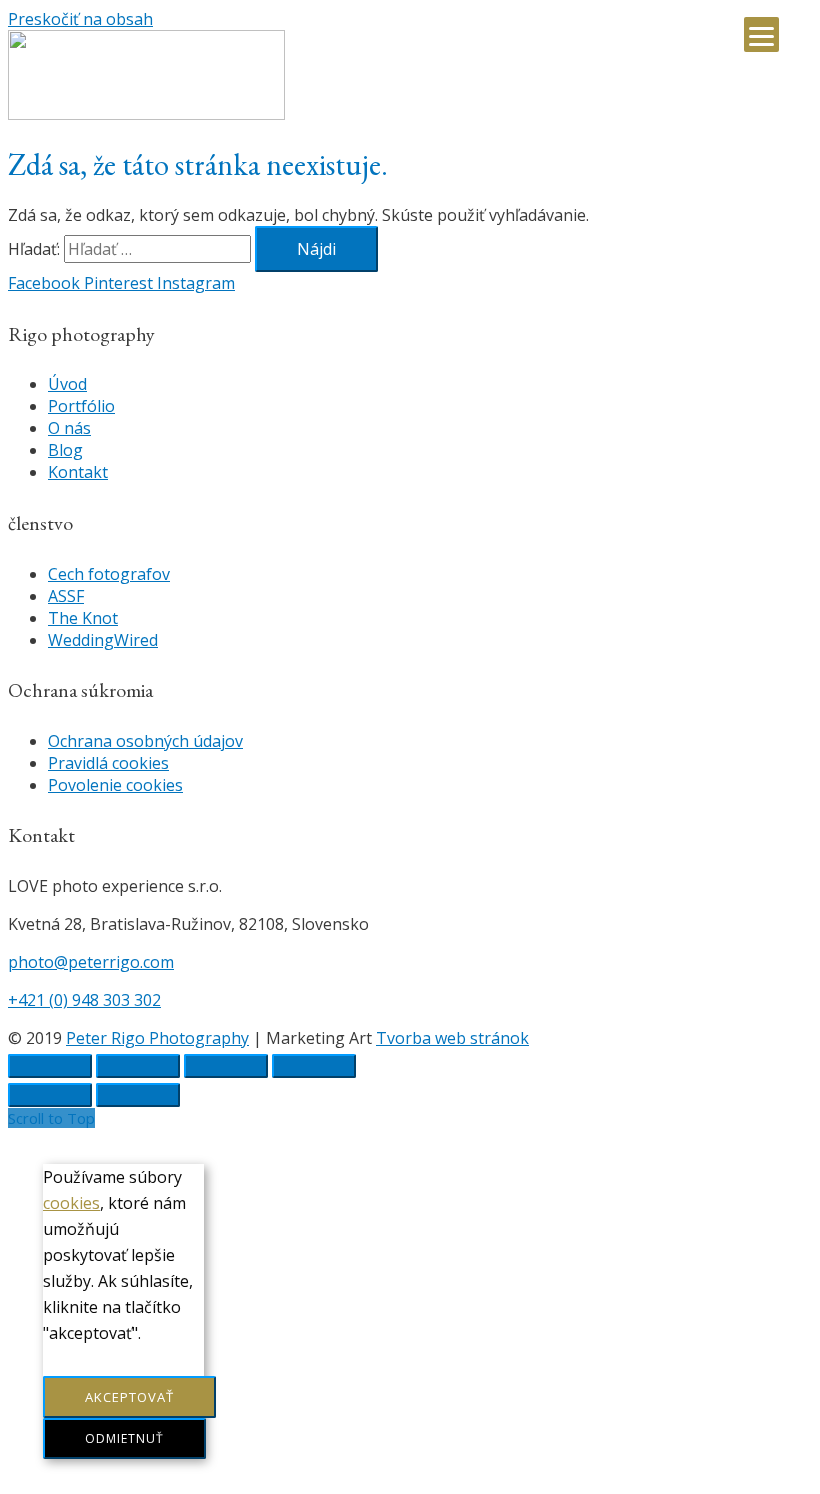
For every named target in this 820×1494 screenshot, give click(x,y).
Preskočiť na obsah (80, 19)
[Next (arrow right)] (138, 1095)
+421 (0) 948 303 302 (84, 1000)
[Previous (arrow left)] (50, 1095)
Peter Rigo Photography (157, 1038)
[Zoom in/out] (314, 1066)
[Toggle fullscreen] (226, 1066)
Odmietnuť (124, 1438)
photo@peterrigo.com (91, 962)
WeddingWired (103, 640)
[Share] (138, 1066)
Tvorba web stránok (452, 1038)
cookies (71, 1203)
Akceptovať (129, 1397)
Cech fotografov (109, 574)
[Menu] (761, 34)
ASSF (66, 596)
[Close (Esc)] (50, 1066)
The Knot (83, 618)
